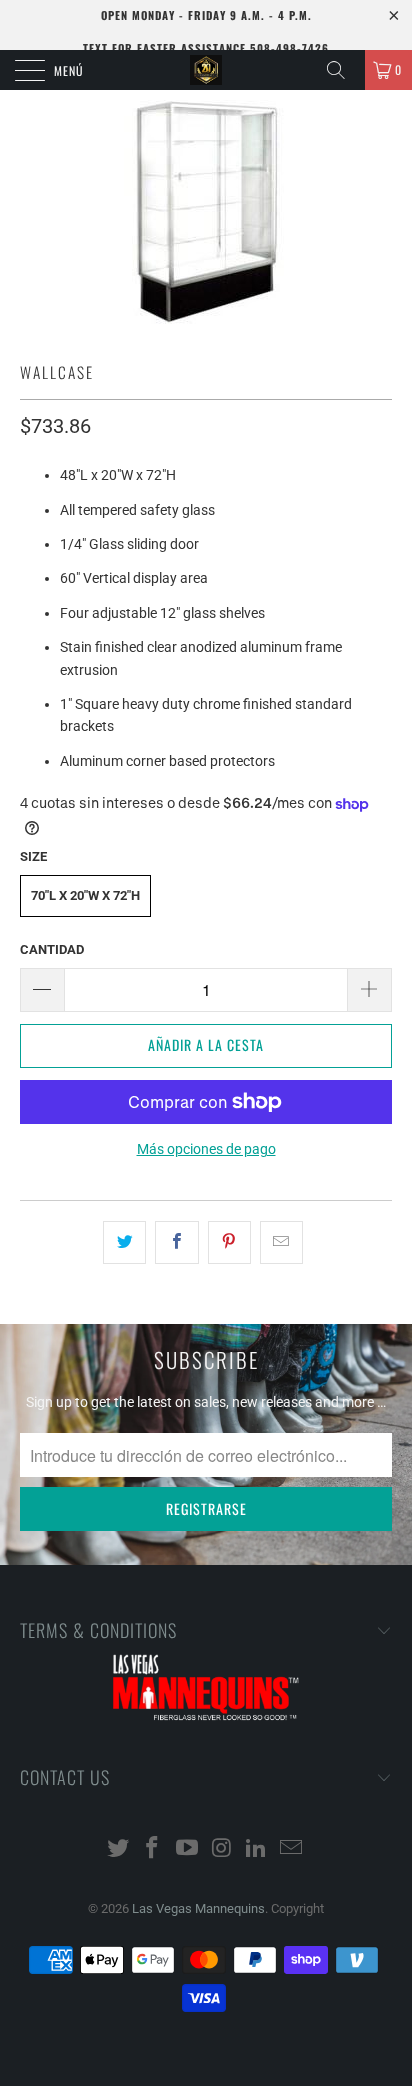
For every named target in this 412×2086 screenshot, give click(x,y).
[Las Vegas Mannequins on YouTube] (188, 1849)
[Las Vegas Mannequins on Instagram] (223, 1849)
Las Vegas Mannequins (198, 1908)
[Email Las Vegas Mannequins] (292, 1849)
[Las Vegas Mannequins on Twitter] (118, 1849)
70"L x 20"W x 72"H (85, 895)
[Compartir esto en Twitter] (124, 1242)
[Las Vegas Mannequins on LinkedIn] (257, 1849)
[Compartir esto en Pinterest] (229, 1242)
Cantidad (52, 949)
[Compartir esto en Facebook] (176, 1242)
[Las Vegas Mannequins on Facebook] (153, 1849)
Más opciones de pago (206, 1149)
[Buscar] (343, 70)
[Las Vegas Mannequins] (206, 70)
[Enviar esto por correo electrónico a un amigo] (281, 1242)
